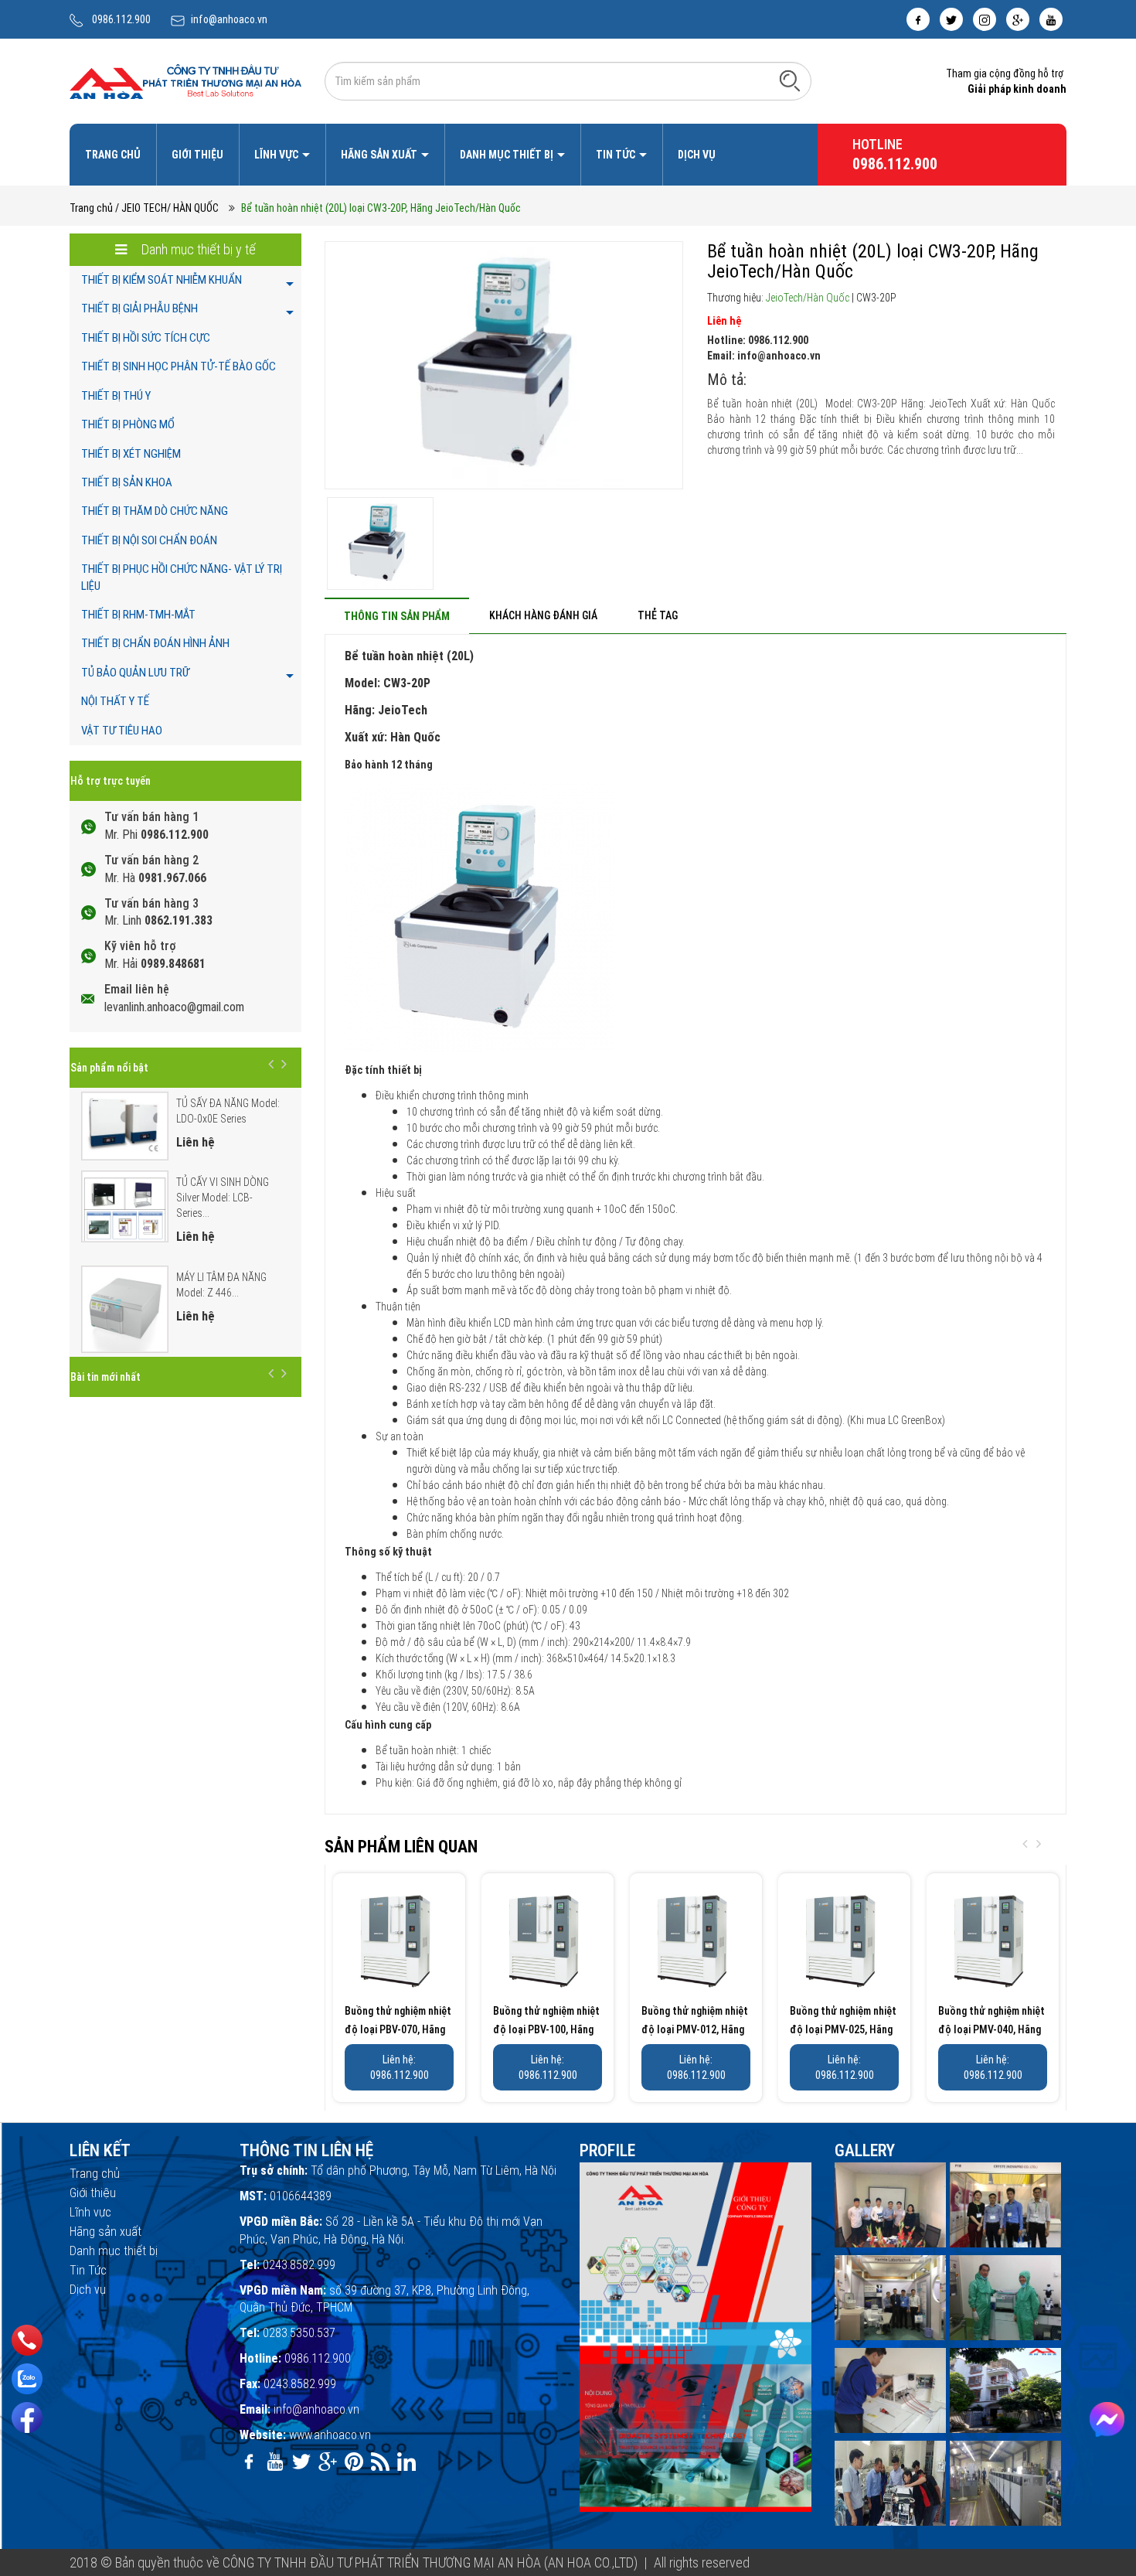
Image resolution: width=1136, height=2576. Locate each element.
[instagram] (985, 19)
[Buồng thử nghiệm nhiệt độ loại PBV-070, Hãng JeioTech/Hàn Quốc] (399, 1939)
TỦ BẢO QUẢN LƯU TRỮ (135, 673)
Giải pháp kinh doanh (1017, 89)
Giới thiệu (197, 155)
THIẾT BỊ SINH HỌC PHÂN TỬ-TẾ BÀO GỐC (179, 366)
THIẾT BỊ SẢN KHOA (127, 482)
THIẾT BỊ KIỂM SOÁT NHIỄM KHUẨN (162, 280)
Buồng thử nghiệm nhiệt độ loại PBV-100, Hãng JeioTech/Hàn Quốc (546, 2029)
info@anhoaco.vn (229, 19)
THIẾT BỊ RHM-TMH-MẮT (138, 615)
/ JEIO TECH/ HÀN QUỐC (167, 208)
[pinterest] (354, 2462)
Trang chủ (113, 155)
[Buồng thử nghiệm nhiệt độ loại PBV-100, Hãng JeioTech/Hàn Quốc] (548, 1939)
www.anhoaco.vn (330, 2435)
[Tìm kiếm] (790, 80)
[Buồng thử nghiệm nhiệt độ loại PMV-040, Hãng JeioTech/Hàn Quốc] (993, 1939)
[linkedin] (406, 2462)
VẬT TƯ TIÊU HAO (122, 731)
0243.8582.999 (299, 2265)
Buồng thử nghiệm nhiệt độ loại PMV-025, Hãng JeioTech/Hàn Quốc (843, 2029)
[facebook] (918, 19)
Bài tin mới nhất (105, 1377)
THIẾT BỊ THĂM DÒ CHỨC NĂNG (155, 511)
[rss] (380, 2462)
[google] (1018, 19)
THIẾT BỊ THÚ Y (116, 396)
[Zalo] (27, 2379)
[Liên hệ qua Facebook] (1107, 2419)
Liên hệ (724, 321)
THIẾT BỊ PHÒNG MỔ (128, 424)
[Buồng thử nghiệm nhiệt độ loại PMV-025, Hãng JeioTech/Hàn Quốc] (844, 1939)
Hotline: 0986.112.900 (758, 340)
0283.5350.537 (299, 2333)
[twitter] (951, 19)
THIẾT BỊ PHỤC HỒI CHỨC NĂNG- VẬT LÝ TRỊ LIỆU (182, 577)
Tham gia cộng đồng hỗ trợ (1005, 73)
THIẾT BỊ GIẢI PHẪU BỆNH (139, 308)
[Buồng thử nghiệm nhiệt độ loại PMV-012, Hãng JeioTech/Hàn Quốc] (696, 1939)
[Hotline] (27, 2340)
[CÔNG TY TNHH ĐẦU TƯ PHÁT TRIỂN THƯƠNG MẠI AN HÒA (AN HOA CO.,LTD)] (185, 80)
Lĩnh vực (277, 155)
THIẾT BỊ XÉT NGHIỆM (131, 454)
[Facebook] (27, 2418)
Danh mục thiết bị (508, 155)
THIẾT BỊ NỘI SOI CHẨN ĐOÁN (149, 540)
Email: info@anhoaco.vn (764, 356)
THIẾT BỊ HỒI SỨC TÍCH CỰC (146, 338)
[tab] (397, 616)
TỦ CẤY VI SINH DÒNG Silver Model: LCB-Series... (223, 1198)
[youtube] (1051, 19)
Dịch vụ (697, 155)
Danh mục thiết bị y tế (197, 249)
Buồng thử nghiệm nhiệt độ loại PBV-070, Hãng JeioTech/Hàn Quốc (398, 2029)
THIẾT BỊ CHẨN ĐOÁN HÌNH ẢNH (155, 643)
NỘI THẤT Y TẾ (115, 701)
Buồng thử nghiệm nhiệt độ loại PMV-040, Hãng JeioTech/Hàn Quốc (991, 2029)
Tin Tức (617, 155)
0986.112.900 (121, 19)
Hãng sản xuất (380, 155)
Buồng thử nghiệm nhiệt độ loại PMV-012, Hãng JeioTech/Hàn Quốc (695, 2029)
